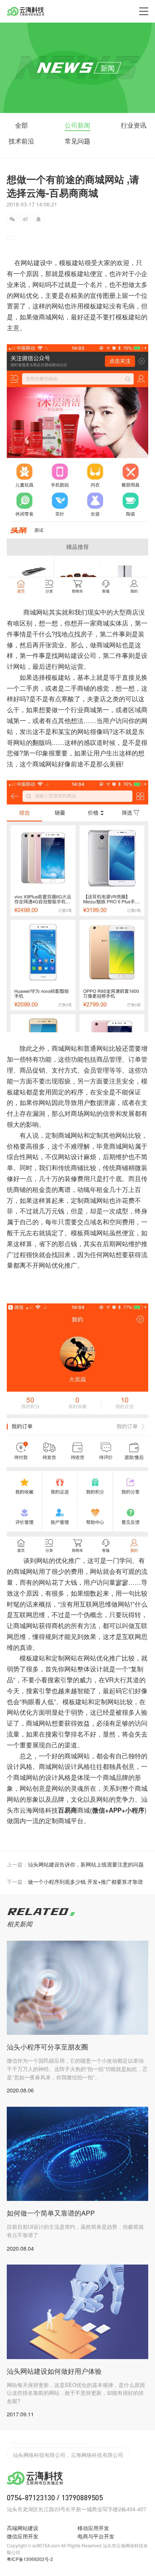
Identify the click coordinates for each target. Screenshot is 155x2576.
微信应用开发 (23, 2536)
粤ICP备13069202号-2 (30, 2559)
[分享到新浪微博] (25, 219)
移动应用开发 (93, 2528)
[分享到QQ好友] (39, 219)
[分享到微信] (12, 219)
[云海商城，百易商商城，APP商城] (77, 349)
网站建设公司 (77, 655)
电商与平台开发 (96, 2536)
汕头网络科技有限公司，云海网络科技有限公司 (68, 2451)
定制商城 (58, 1135)
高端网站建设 (23, 2528)
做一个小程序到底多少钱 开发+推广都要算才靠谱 (75, 1881)
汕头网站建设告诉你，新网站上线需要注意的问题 (75, 1864)
